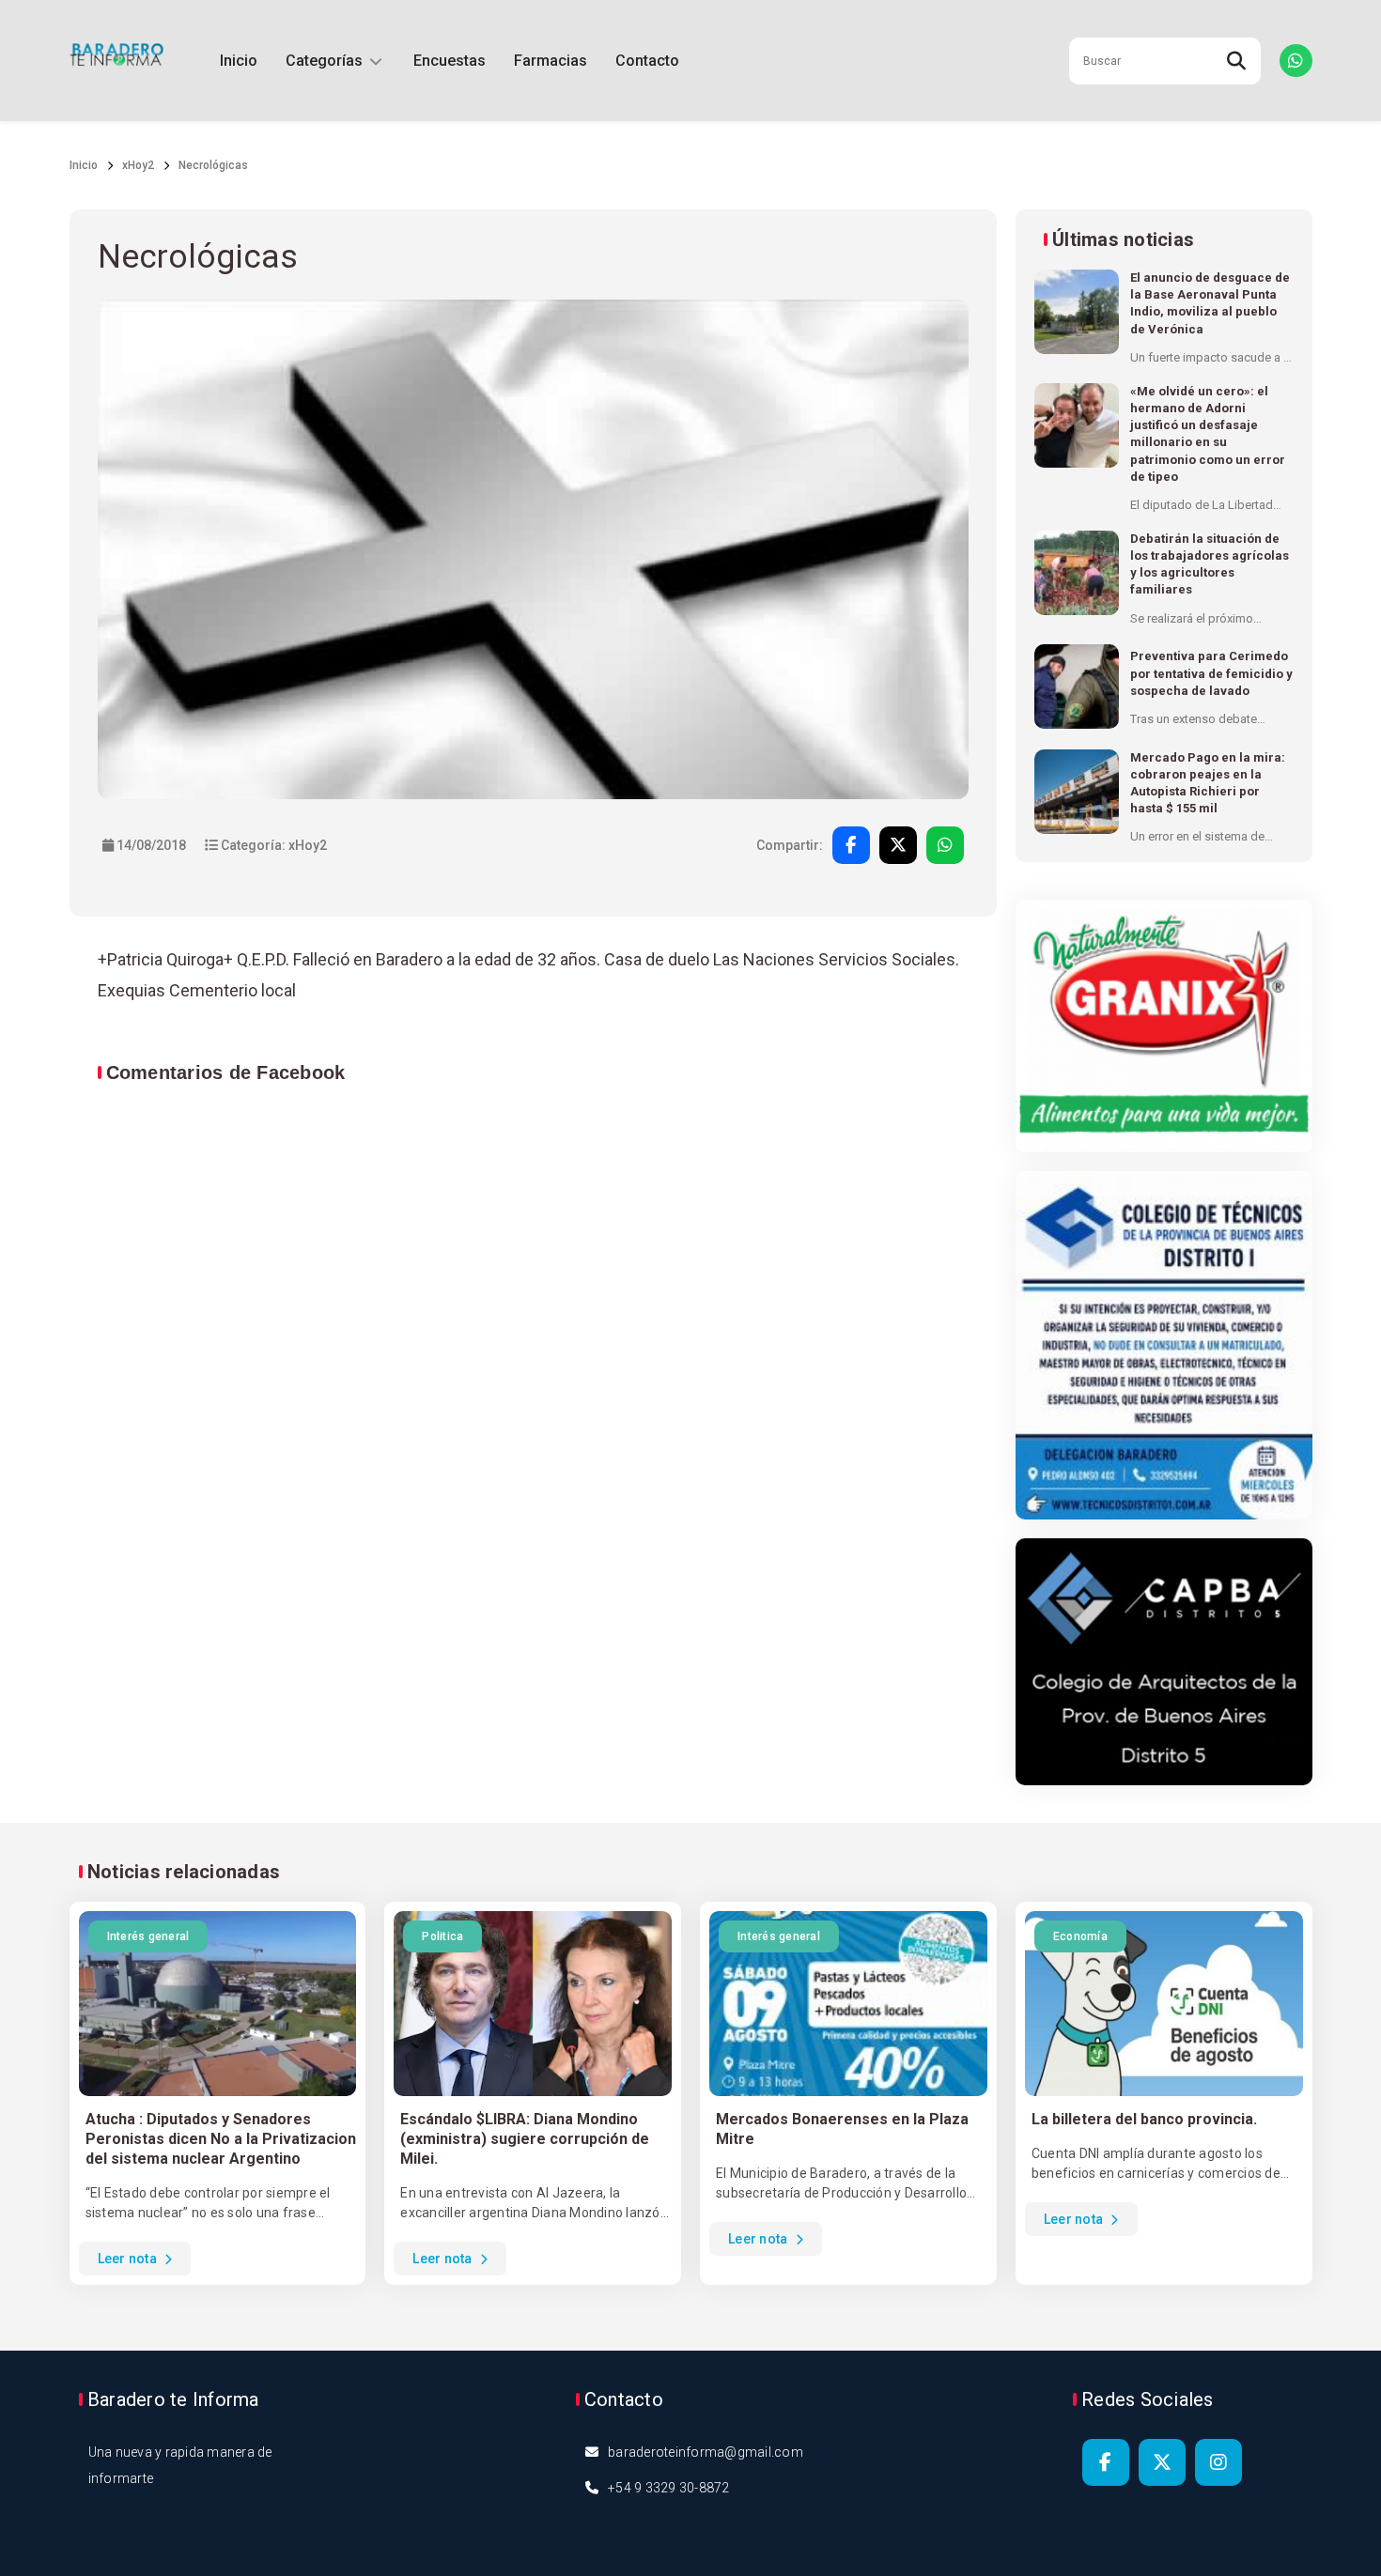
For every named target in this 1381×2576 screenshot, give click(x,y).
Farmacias (551, 61)
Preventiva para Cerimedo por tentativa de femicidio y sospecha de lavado (1211, 673)
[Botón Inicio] (116, 61)
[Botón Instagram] (1218, 2462)
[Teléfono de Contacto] (1296, 61)
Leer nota (129, 2259)
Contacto (647, 61)
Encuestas (450, 61)
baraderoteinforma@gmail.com (706, 2452)
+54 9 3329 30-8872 (669, 2488)
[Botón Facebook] (1106, 2462)
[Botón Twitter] (1162, 2462)
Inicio (239, 61)
